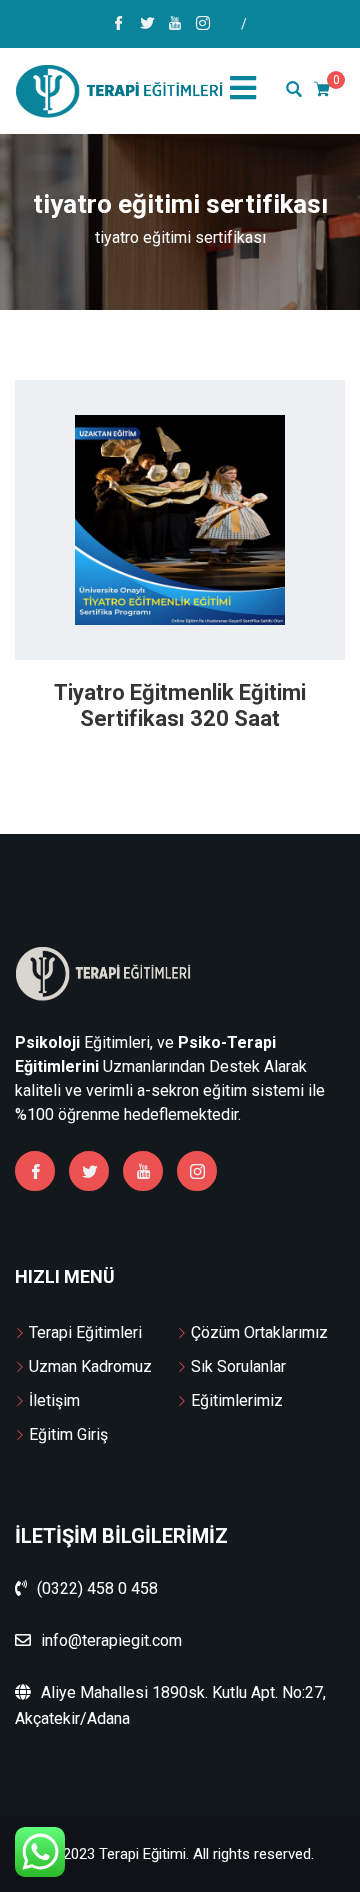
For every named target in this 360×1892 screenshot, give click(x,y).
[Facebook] (35, 1171)
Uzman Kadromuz (90, 1366)
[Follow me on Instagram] (203, 25)
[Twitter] (89, 1171)
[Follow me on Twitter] (147, 25)
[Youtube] (143, 1171)
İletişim (54, 1400)
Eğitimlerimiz (237, 1400)
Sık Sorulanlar (238, 1366)
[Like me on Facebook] (119, 25)
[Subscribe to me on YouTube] (175, 25)
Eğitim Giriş (68, 1434)
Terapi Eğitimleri (85, 1332)
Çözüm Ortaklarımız (259, 1332)
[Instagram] (197, 1171)
